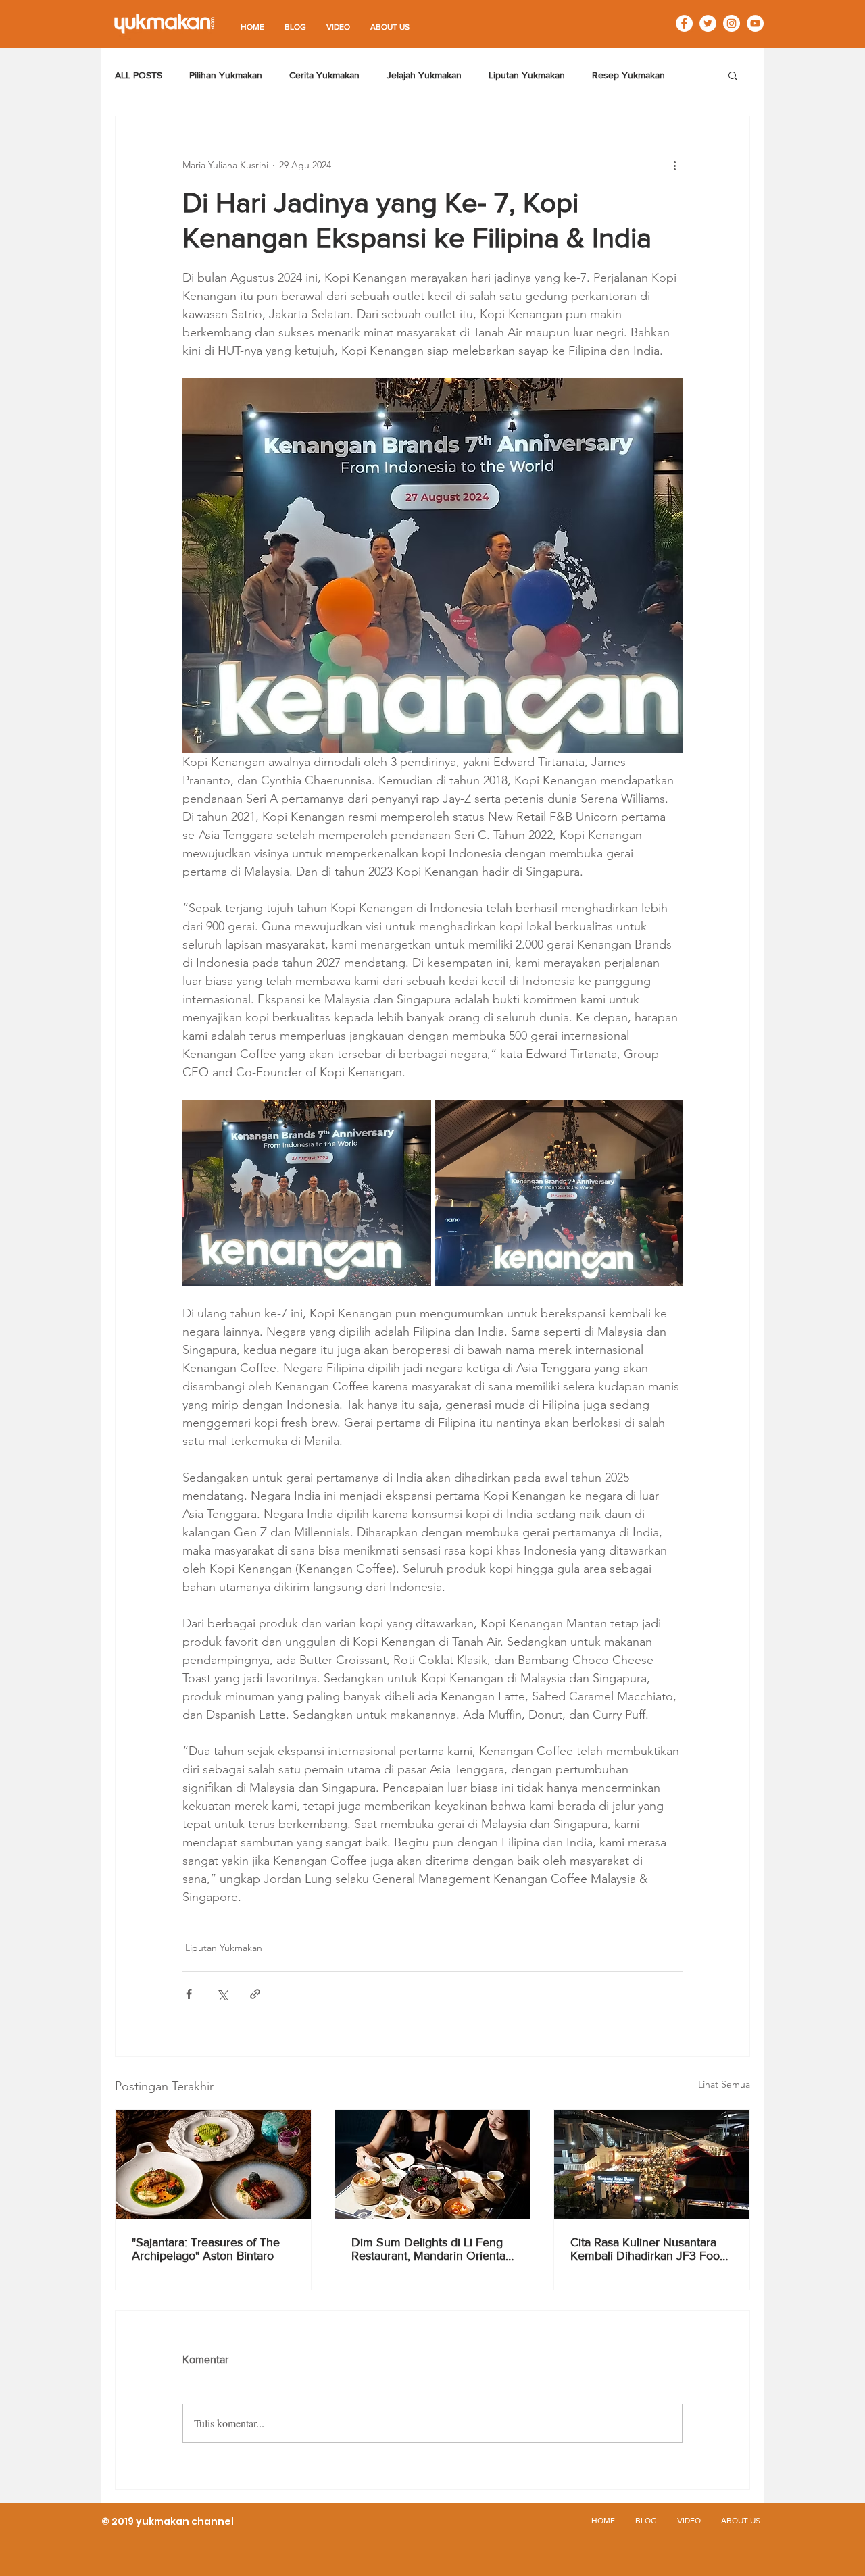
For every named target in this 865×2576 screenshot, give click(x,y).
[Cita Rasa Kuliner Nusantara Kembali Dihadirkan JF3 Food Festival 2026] (652, 2165)
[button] (733, 75)
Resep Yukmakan (628, 75)
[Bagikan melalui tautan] (255, 1994)
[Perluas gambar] (307, 1193)
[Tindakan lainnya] (674, 165)
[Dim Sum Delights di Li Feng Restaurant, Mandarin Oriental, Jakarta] (433, 2165)
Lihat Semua (724, 2084)
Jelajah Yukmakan (424, 75)
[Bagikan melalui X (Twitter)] (222, 1994)
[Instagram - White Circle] (732, 23)
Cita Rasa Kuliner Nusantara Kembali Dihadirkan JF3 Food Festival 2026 (648, 2249)
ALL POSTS (139, 75)
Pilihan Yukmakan (226, 75)
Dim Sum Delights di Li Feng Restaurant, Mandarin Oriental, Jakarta (431, 2249)
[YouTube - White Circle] (755, 23)
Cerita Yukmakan (324, 75)
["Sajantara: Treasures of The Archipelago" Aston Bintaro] (213, 2165)
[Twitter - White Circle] (708, 23)
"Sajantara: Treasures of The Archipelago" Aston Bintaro (206, 2249)
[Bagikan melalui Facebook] (189, 1994)
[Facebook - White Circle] (684, 23)
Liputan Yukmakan (527, 75)
